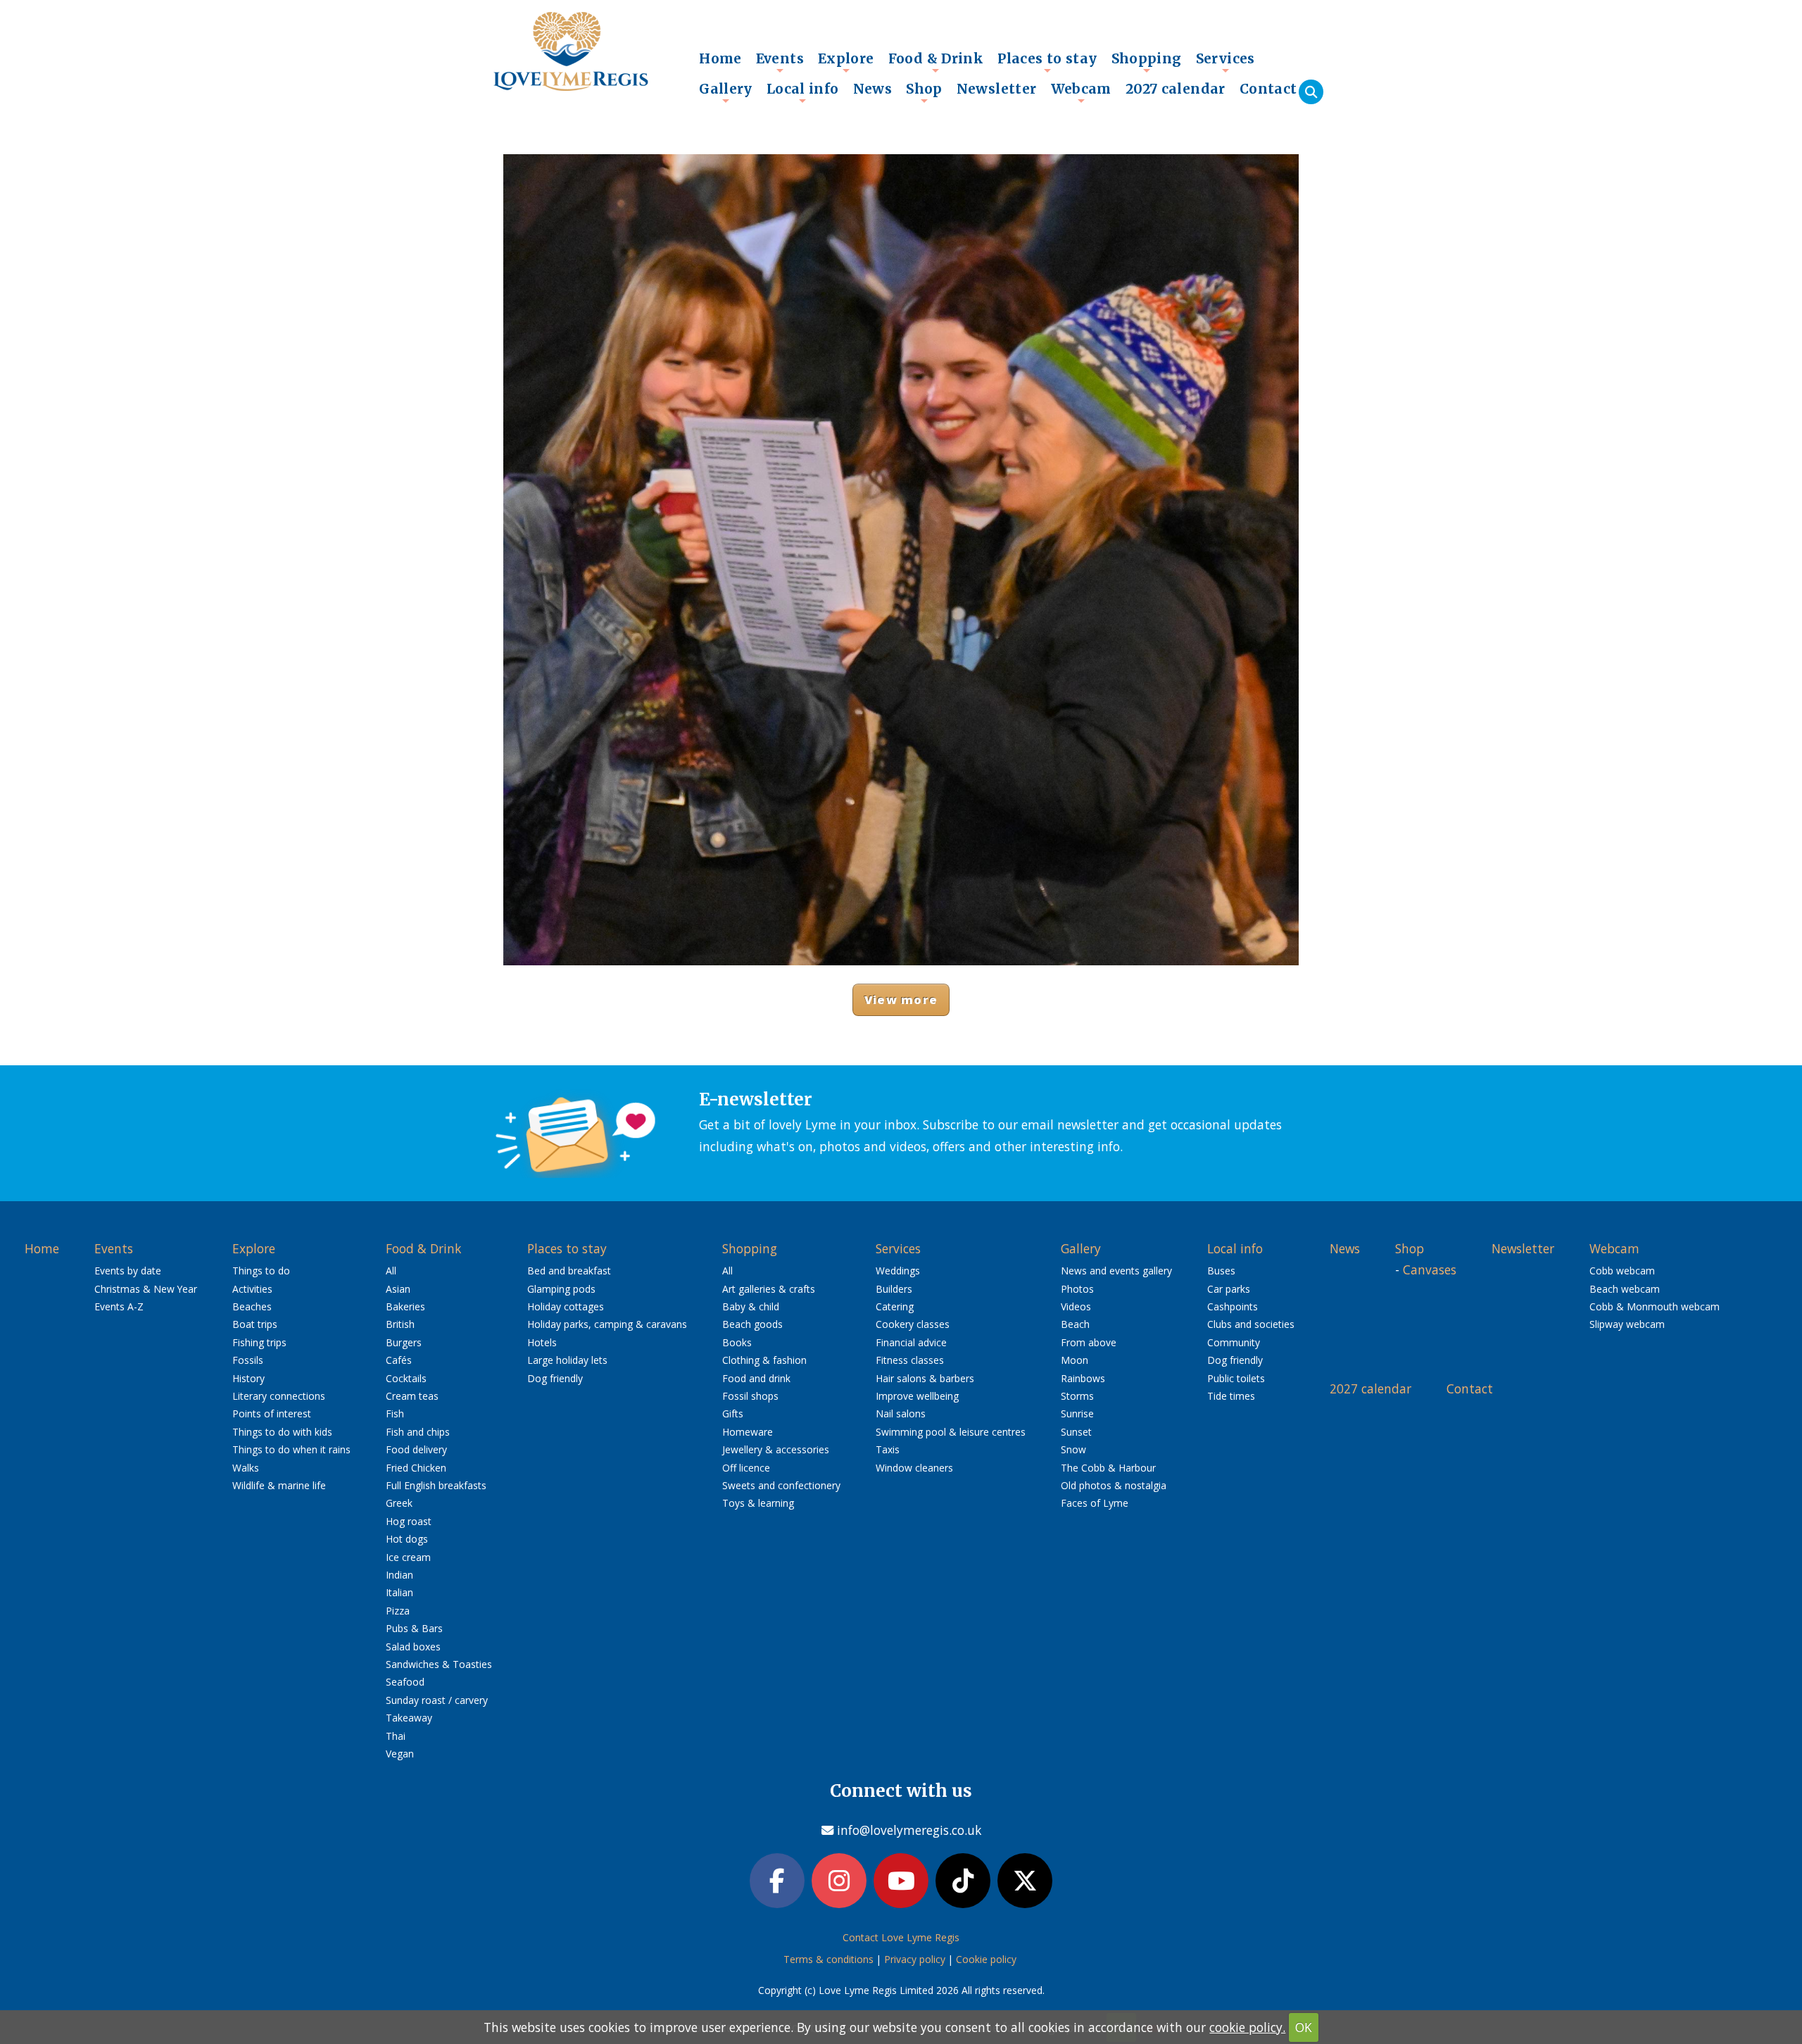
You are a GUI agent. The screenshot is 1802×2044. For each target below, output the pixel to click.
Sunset (1076, 1432)
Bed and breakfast (569, 1271)
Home (720, 58)
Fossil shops (750, 1396)
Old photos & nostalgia (1114, 1485)
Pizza (398, 1611)
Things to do (261, 1271)
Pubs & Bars (414, 1628)
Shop (924, 92)
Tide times (1231, 1396)
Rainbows (1083, 1378)
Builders (894, 1289)
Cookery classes (913, 1324)
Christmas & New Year (146, 1289)
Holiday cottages (566, 1306)
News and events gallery (1116, 1271)
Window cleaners (914, 1468)
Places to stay (1047, 62)
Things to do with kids (282, 1432)
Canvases (1430, 1269)
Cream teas (412, 1396)
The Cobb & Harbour (1108, 1468)
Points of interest (272, 1413)
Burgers (404, 1342)
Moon (1075, 1360)
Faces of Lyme (1095, 1503)
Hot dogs (407, 1539)
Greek (399, 1503)
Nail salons (901, 1413)
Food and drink (756, 1378)
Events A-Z (119, 1306)
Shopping (1147, 62)
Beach (1075, 1324)
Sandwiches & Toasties (439, 1664)
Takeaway (409, 1718)
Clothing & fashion (764, 1360)
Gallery (726, 92)
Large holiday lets (567, 1360)
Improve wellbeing (917, 1396)
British (400, 1324)
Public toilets (1236, 1378)
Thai (396, 1736)
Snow (1073, 1449)
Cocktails (406, 1378)
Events (780, 62)
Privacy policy (915, 1959)
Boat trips (255, 1324)
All (391, 1271)
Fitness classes (910, 1360)
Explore (846, 62)
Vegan (400, 1754)
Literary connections (279, 1396)
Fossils (248, 1360)
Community (1234, 1342)
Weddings (898, 1271)
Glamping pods (561, 1289)
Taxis (888, 1449)
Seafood (405, 1682)
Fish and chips (418, 1432)
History (248, 1378)
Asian (398, 1289)
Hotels (542, 1342)
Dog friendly (555, 1378)
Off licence (746, 1468)
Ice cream (408, 1557)
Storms (1077, 1396)
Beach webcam (1625, 1289)
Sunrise (1077, 1413)
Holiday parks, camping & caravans (607, 1324)
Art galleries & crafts (769, 1289)
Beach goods (752, 1324)
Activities (252, 1289)
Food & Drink (936, 62)
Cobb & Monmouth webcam (1655, 1306)
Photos (1077, 1289)
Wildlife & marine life (279, 1485)
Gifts (733, 1413)
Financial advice (911, 1342)
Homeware (748, 1432)
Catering (895, 1306)
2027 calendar (1176, 89)
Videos (1076, 1306)
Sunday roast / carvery (437, 1700)
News (873, 89)
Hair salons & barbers (925, 1378)
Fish (395, 1413)
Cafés (399, 1360)
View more (901, 999)
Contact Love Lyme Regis (901, 1937)
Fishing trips (259, 1342)
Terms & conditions (828, 1959)
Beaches (252, 1306)
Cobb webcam (1622, 1271)
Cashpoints (1233, 1306)
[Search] (1311, 92)
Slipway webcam (1627, 1324)
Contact (1268, 89)
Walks (246, 1468)
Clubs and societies (1251, 1324)
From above (1089, 1342)
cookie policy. (1247, 2027)
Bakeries (405, 1306)
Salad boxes (413, 1647)
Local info (803, 92)
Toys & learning (758, 1503)
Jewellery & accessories (776, 1449)
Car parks (1229, 1289)
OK (1304, 2027)
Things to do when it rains (291, 1449)
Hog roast (409, 1521)
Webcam (1081, 92)
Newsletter (997, 89)
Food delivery (416, 1449)
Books (737, 1342)
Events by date (128, 1271)
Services (1226, 62)
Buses (1221, 1271)
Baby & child (751, 1306)
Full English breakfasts (436, 1485)
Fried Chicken (416, 1468)
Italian (399, 1592)
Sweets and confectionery (781, 1485)
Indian (399, 1575)
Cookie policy (986, 1959)
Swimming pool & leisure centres (951, 1432)
